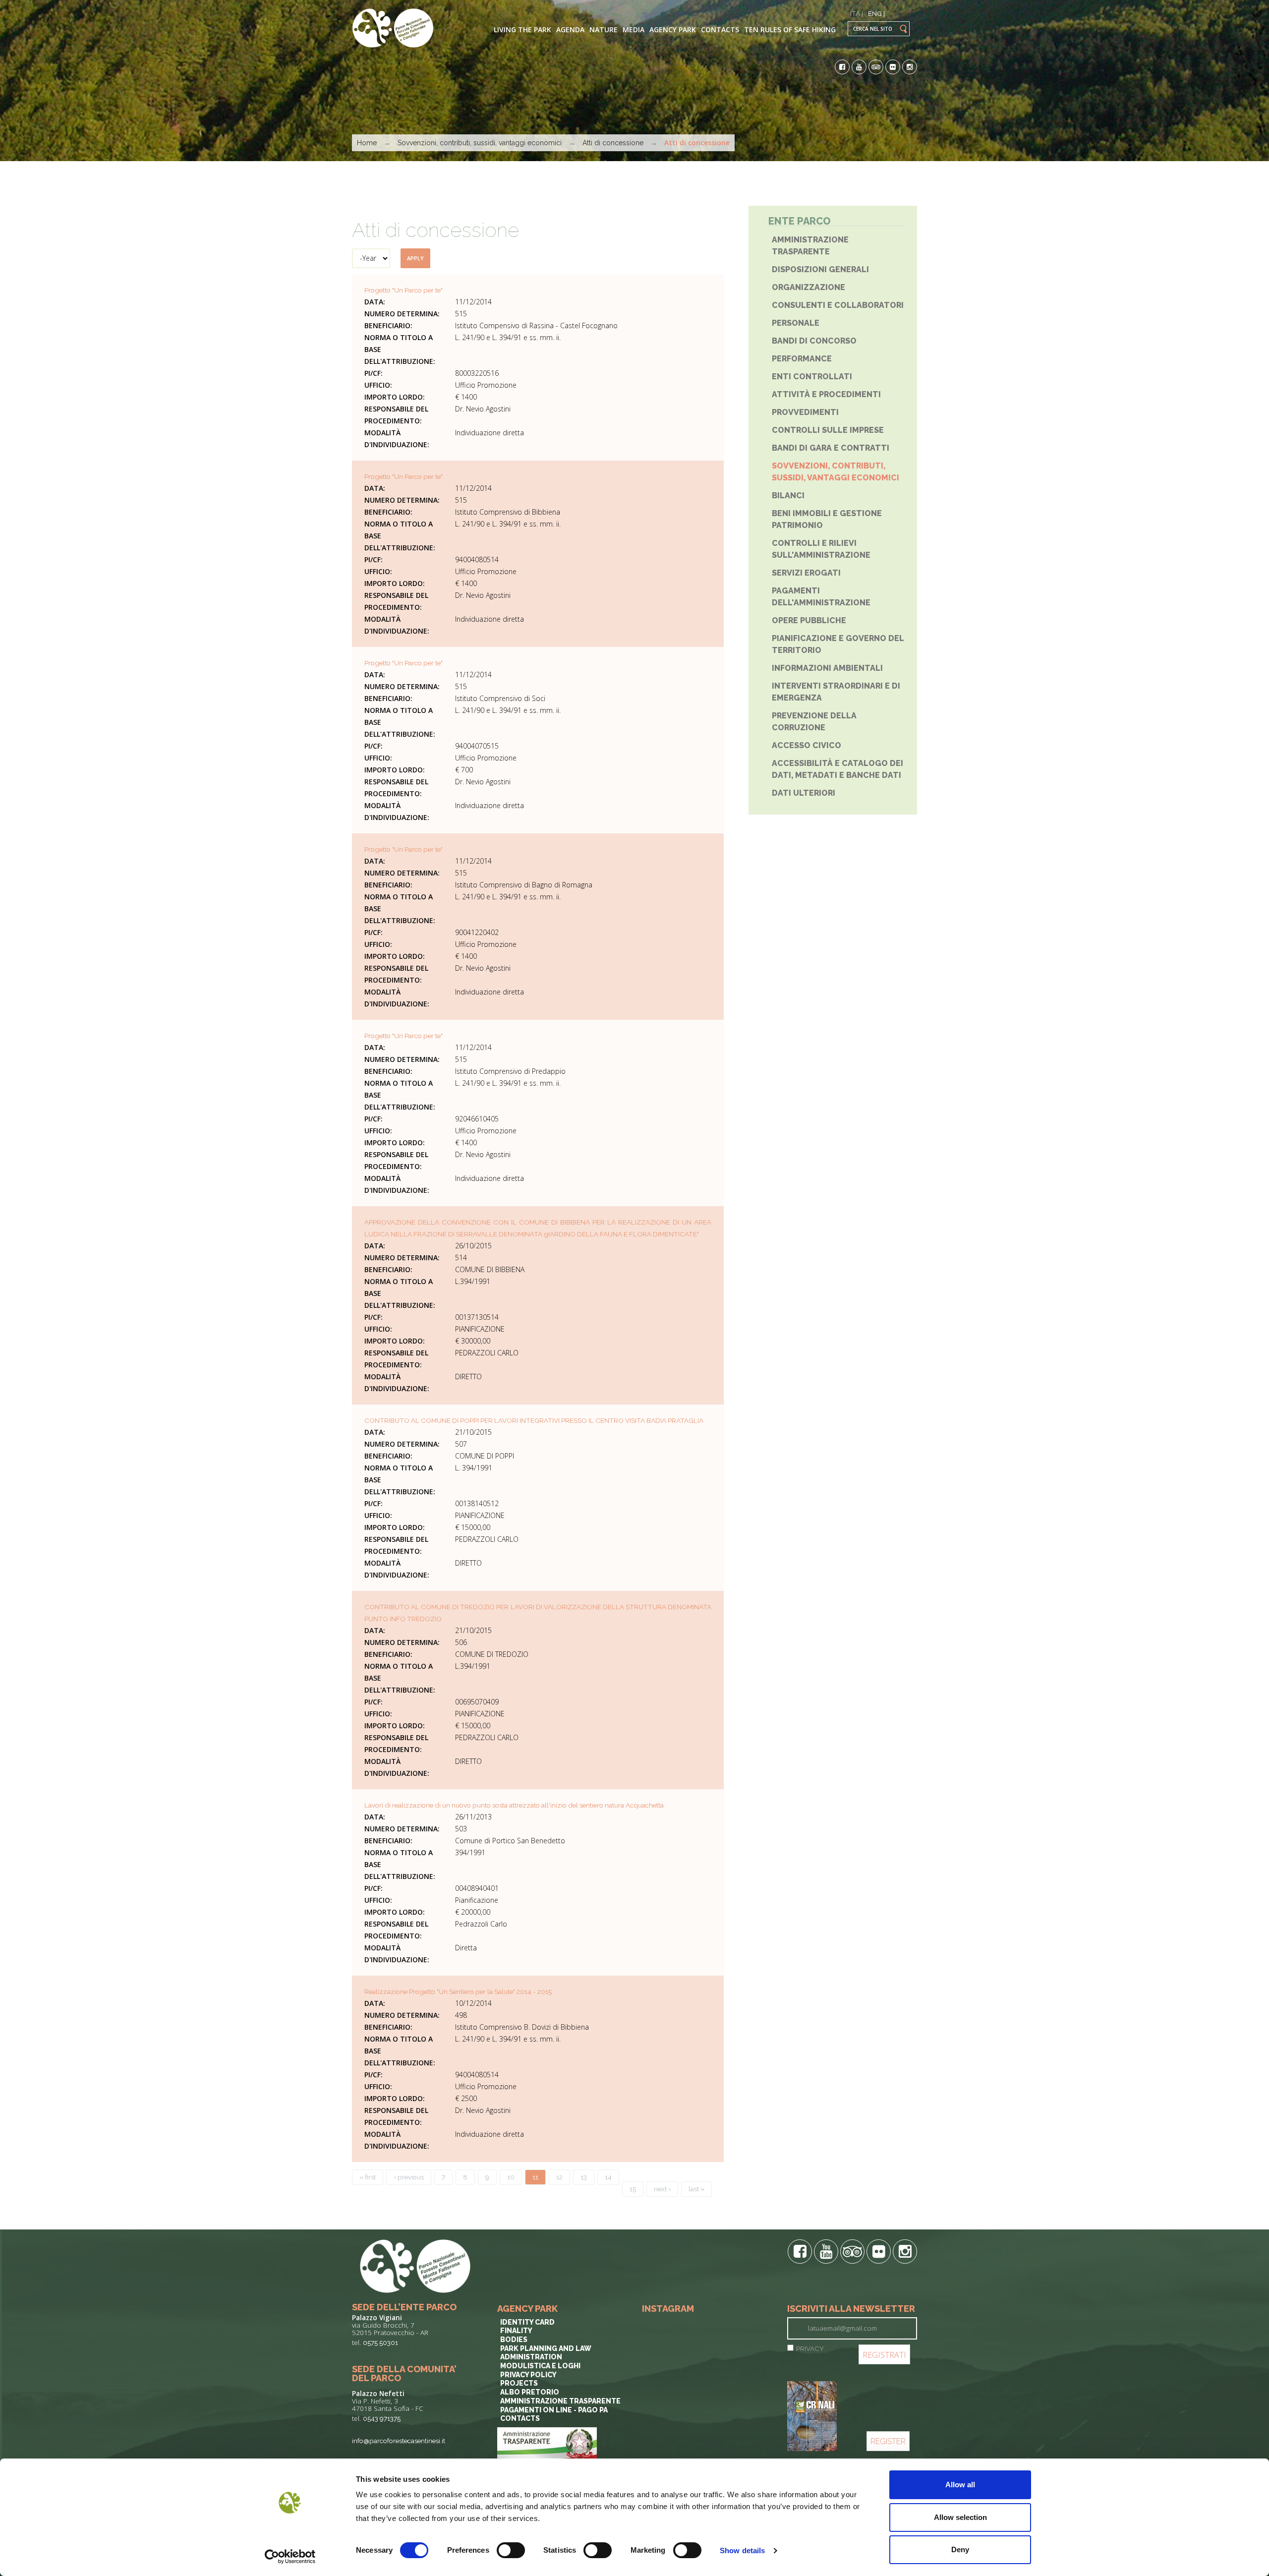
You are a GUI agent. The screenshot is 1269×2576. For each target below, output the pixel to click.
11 (535, 2177)
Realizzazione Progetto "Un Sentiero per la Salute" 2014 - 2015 (458, 1991)
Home (367, 143)
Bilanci (788, 496)
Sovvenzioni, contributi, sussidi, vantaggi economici (480, 143)
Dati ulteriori (804, 793)
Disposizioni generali (820, 269)
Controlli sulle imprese (828, 430)
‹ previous (409, 2177)
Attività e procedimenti (826, 394)
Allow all (960, 2485)
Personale (796, 323)
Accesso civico (807, 745)
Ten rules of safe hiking (790, 29)
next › (662, 2189)
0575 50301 (380, 2342)
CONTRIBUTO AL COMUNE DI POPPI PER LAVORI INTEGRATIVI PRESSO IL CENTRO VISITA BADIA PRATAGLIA (534, 1420)
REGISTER (888, 2441)
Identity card (527, 2322)
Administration (531, 2357)
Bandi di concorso (814, 341)
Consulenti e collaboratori (838, 305)
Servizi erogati (806, 573)
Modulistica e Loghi (540, 2366)
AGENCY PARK (673, 29)
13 (584, 2177)
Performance (802, 359)
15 (633, 2189)
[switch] (511, 2550)
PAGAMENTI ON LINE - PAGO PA (554, 2410)
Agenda (570, 29)
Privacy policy (528, 2375)
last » (696, 2189)
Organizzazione (808, 287)
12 (559, 2177)
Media (634, 29)
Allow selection (960, 2517)
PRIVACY (810, 2348)
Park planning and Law (546, 2348)
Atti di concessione (613, 143)
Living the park (522, 29)
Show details (742, 2550)
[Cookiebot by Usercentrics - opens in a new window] (290, 2557)
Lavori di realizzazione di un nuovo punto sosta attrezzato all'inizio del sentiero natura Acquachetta (514, 1805)
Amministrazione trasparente (560, 2401)
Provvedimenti (805, 412)
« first (368, 2177)
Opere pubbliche (809, 620)
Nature (604, 29)
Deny (960, 2549)
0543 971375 (382, 2418)
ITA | (857, 13)
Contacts (720, 29)
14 (608, 2177)
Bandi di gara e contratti (831, 448)
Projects (519, 2383)
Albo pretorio (530, 2392)
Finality (516, 2331)
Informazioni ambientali (827, 668)
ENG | (876, 13)
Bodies (514, 2340)
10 (511, 2177)
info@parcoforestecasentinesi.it (399, 2441)
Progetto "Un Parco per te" (404, 290)
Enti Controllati (812, 377)
